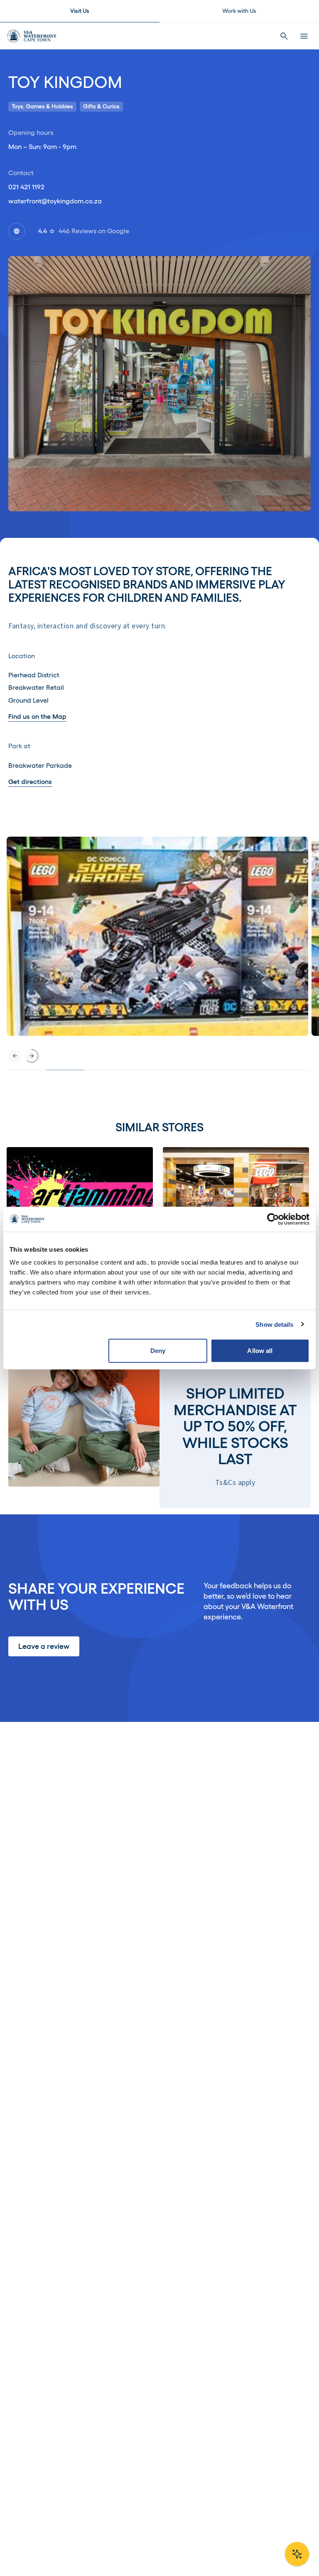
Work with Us (239, 11)
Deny (158, 1351)
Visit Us (80, 11)
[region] (159, 954)
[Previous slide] (15, 1056)
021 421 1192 (26, 187)
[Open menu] (304, 36)
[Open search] (284, 36)
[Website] (17, 231)
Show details (274, 1324)
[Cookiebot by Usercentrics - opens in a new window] (273, 1219)
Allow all (260, 1351)
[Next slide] (32, 1056)
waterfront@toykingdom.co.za (55, 201)
